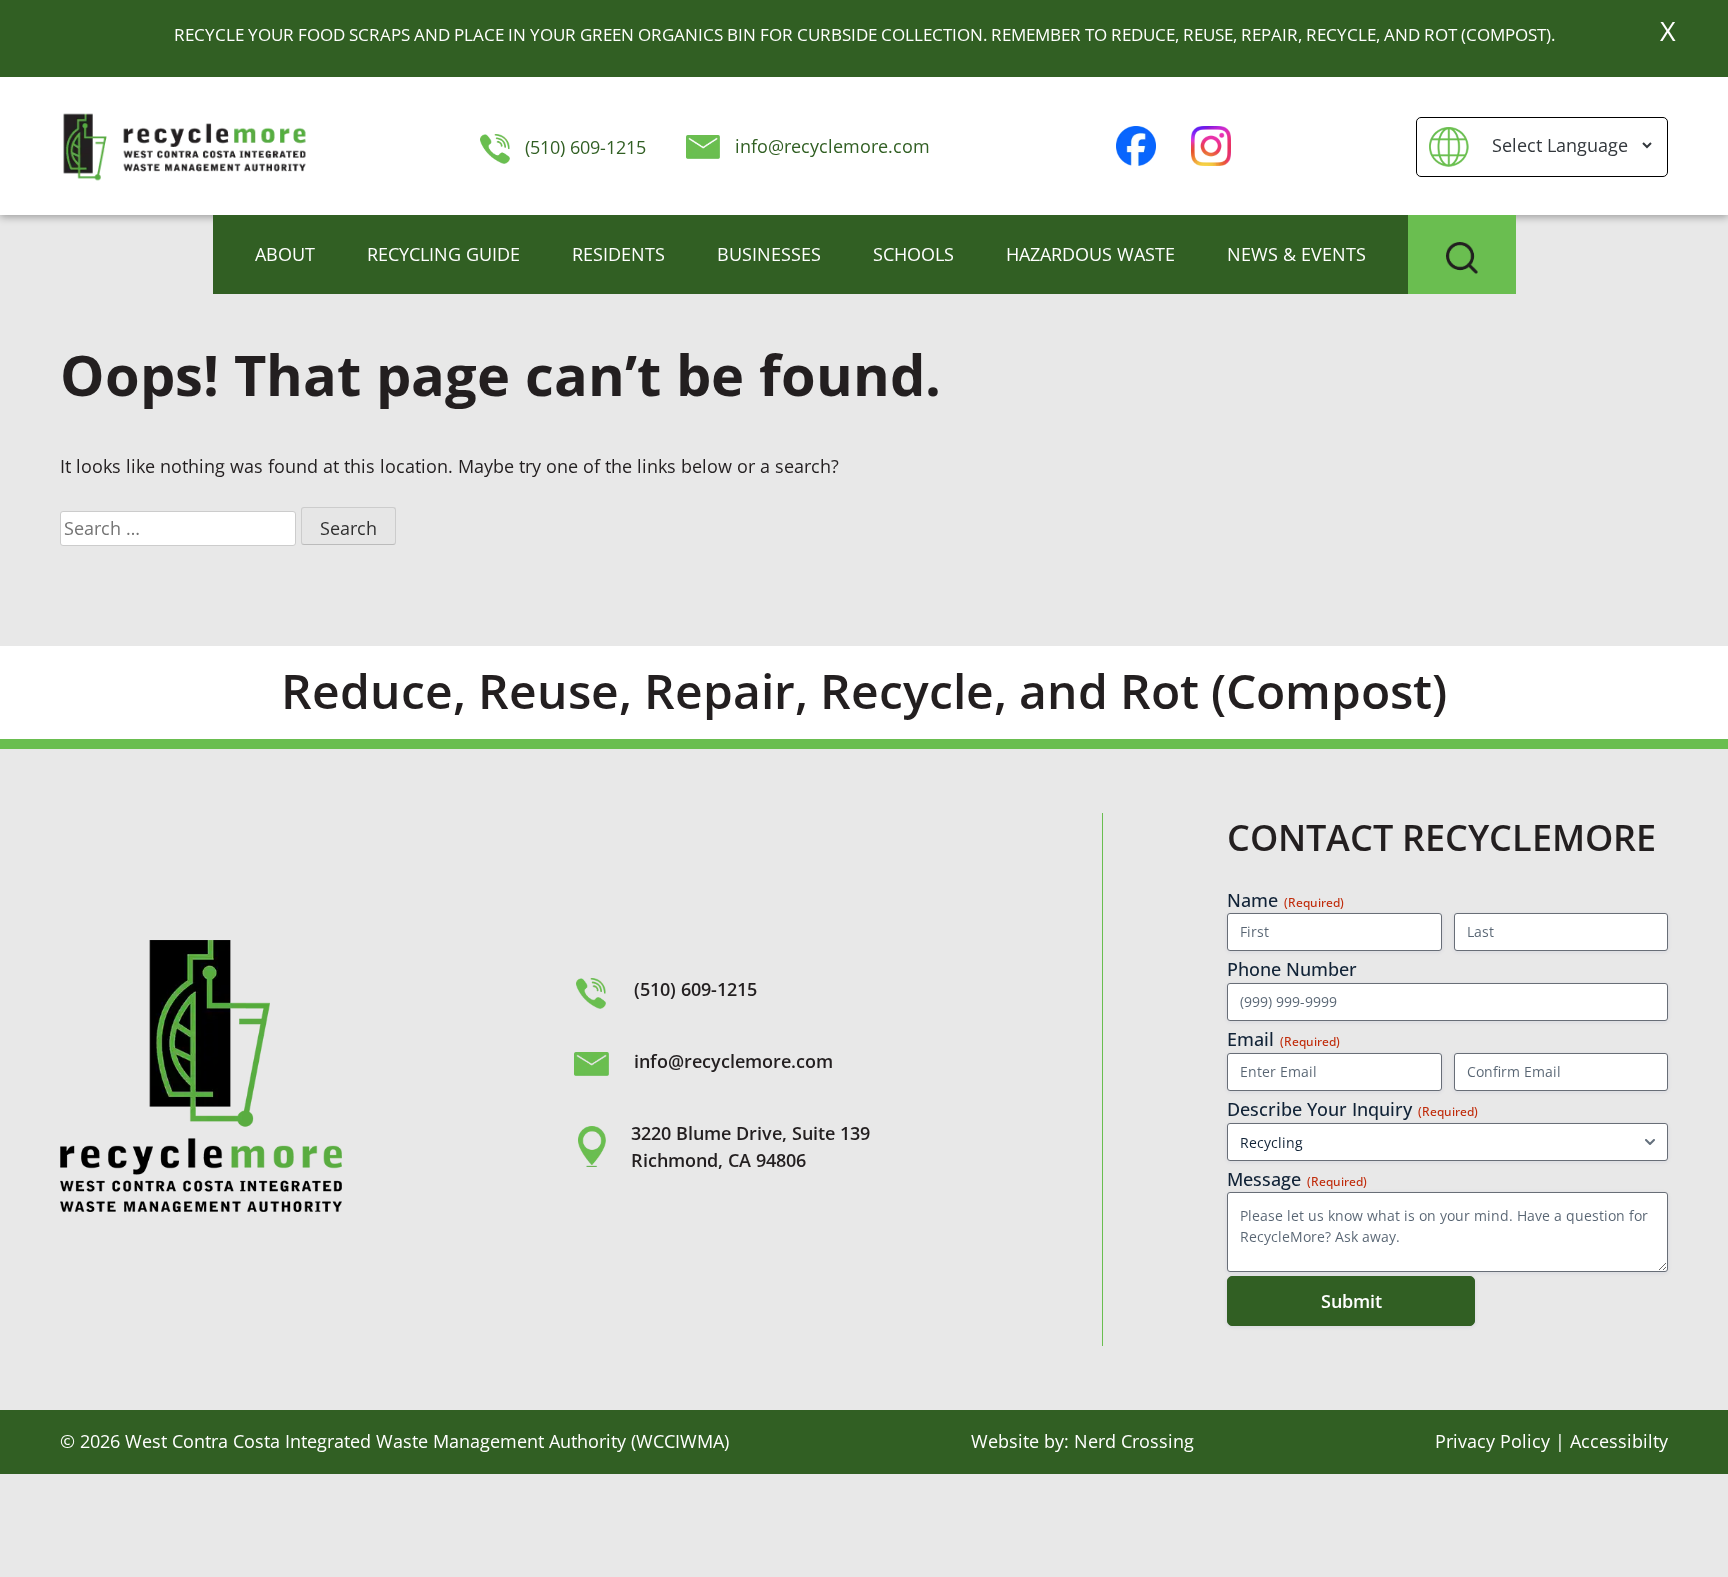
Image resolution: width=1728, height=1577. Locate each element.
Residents (618, 254)
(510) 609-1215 (582, 147)
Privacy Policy (1492, 1441)
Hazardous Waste (1090, 254)
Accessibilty (1619, 1441)
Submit (1351, 1301)
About (285, 254)
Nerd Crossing (1134, 1441)
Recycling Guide (443, 254)
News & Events (1296, 254)
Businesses (769, 254)
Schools (913, 254)
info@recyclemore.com (832, 146)
